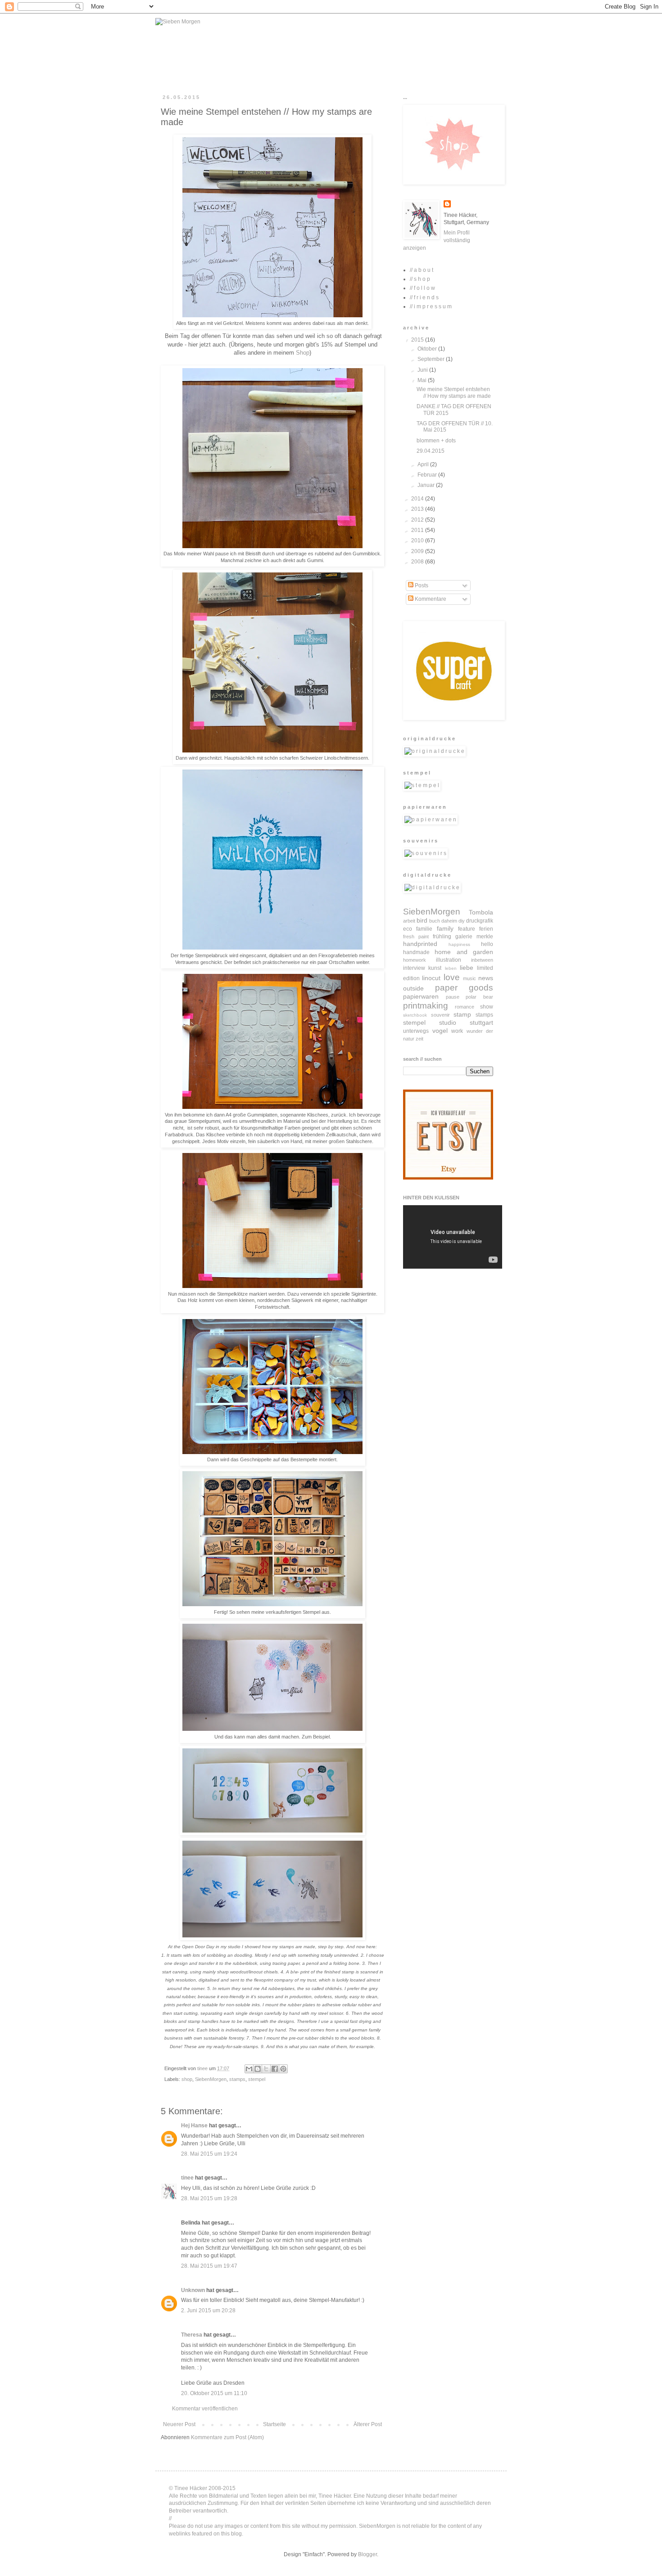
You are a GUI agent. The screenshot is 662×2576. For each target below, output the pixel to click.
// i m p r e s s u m (431, 306)
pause (453, 997)
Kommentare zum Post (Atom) (227, 2437)
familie (424, 929)
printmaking (426, 1006)
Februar (428, 475)
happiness (459, 944)
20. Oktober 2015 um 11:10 (214, 2393)
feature (467, 929)
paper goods (464, 988)
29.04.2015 (431, 451)
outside (413, 988)
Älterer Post (368, 2424)
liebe (467, 968)
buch (435, 921)
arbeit (409, 921)
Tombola (481, 912)
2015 (418, 340)
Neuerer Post (179, 2424)
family (445, 928)
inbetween (482, 960)
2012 (418, 520)
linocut (431, 978)
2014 (418, 499)
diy (462, 921)
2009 (418, 551)
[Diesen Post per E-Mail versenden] (249, 2069)
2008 (418, 562)
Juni (423, 370)
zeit (419, 1039)
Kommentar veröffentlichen (205, 2409)
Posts (421, 585)
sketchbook (415, 1015)
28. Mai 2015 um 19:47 (209, 2266)
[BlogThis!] (258, 2069)
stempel (257, 2079)
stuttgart (481, 1022)
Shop (303, 353)
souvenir (440, 1015)
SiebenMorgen (211, 2079)
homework (415, 960)
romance (465, 1007)
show (487, 1007)
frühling (442, 937)
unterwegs (416, 1031)
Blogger (367, 2554)
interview (414, 968)
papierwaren (421, 996)
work (457, 1031)
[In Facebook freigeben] (275, 2069)
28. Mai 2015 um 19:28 (209, 2198)
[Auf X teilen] (266, 2069)
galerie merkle (474, 937)
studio (448, 1022)
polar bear (479, 997)
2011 (418, 530)
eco (408, 929)
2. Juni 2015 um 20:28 (208, 2310)
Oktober (428, 349)
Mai (423, 380)
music (469, 978)
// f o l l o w (422, 288)
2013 (418, 509)
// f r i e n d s (424, 297)
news (486, 978)
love (452, 977)
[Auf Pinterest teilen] (283, 2069)
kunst (435, 968)
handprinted (420, 944)
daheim (449, 921)
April (424, 464)
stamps (237, 2079)
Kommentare (430, 599)
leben (451, 968)
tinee (187, 2178)
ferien (486, 929)
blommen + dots (436, 441)
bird (422, 920)
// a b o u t (422, 270)
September (432, 359)
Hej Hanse (194, 2126)
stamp (462, 1014)
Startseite (274, 2424)
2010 (418, 540)
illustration (449, 960)
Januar (427, 485)
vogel (440, 1031)
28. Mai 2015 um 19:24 (209, 2154)
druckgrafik (480, 921)
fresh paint (416, 937)
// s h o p (420, 279)
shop (187, 2079)
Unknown (193, 2290)
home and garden (464, 952)
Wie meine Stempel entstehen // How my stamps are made (454, 392)
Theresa (192, 2335)
